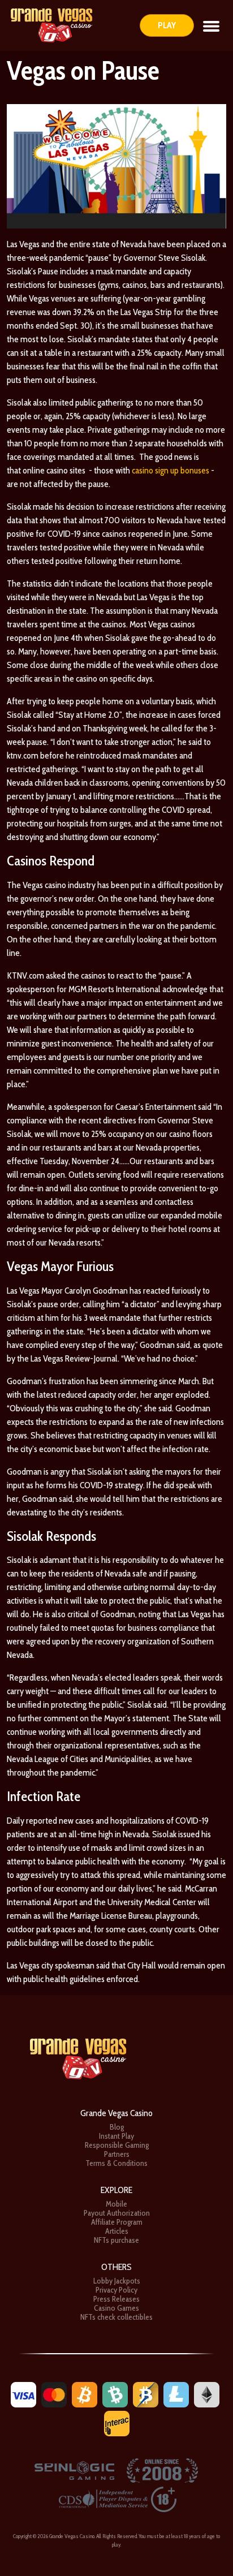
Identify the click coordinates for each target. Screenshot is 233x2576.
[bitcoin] (85, 2394)
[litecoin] (176, 2394)
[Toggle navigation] (211, 25)
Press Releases (116, 2299)
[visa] (23, 2394)
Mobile (116, 2204)
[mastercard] (54, 2394)
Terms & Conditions (116, 2163)
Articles (117, 2231)
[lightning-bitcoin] (146, 2394)
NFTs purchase (116, 2240)
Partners (117, 2154)
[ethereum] (207, 2394)
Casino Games (116, 2308)
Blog (117, 2127)
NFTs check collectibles (116, 2317)
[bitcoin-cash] (115, 2394)
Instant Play (116, 2136)
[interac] (117, 2423)
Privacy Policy (116, 2290)
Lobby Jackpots (117, 2281)
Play (167, 25)
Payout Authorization (117, 2213)
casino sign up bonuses (171, 470)
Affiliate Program (117, 2222)
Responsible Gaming (117, 2145)
